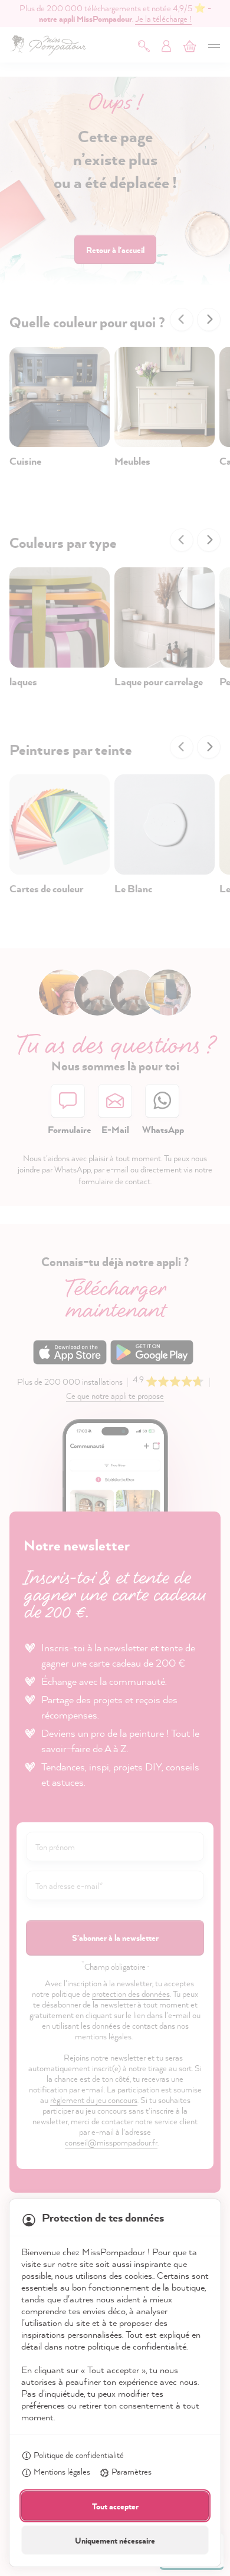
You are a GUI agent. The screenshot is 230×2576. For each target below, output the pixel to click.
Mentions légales (62, 2471)
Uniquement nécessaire (115, 2540)
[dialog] (115, 1288)
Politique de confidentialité (79, 2455)
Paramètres (132, 2471)
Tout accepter (115, 2506)
